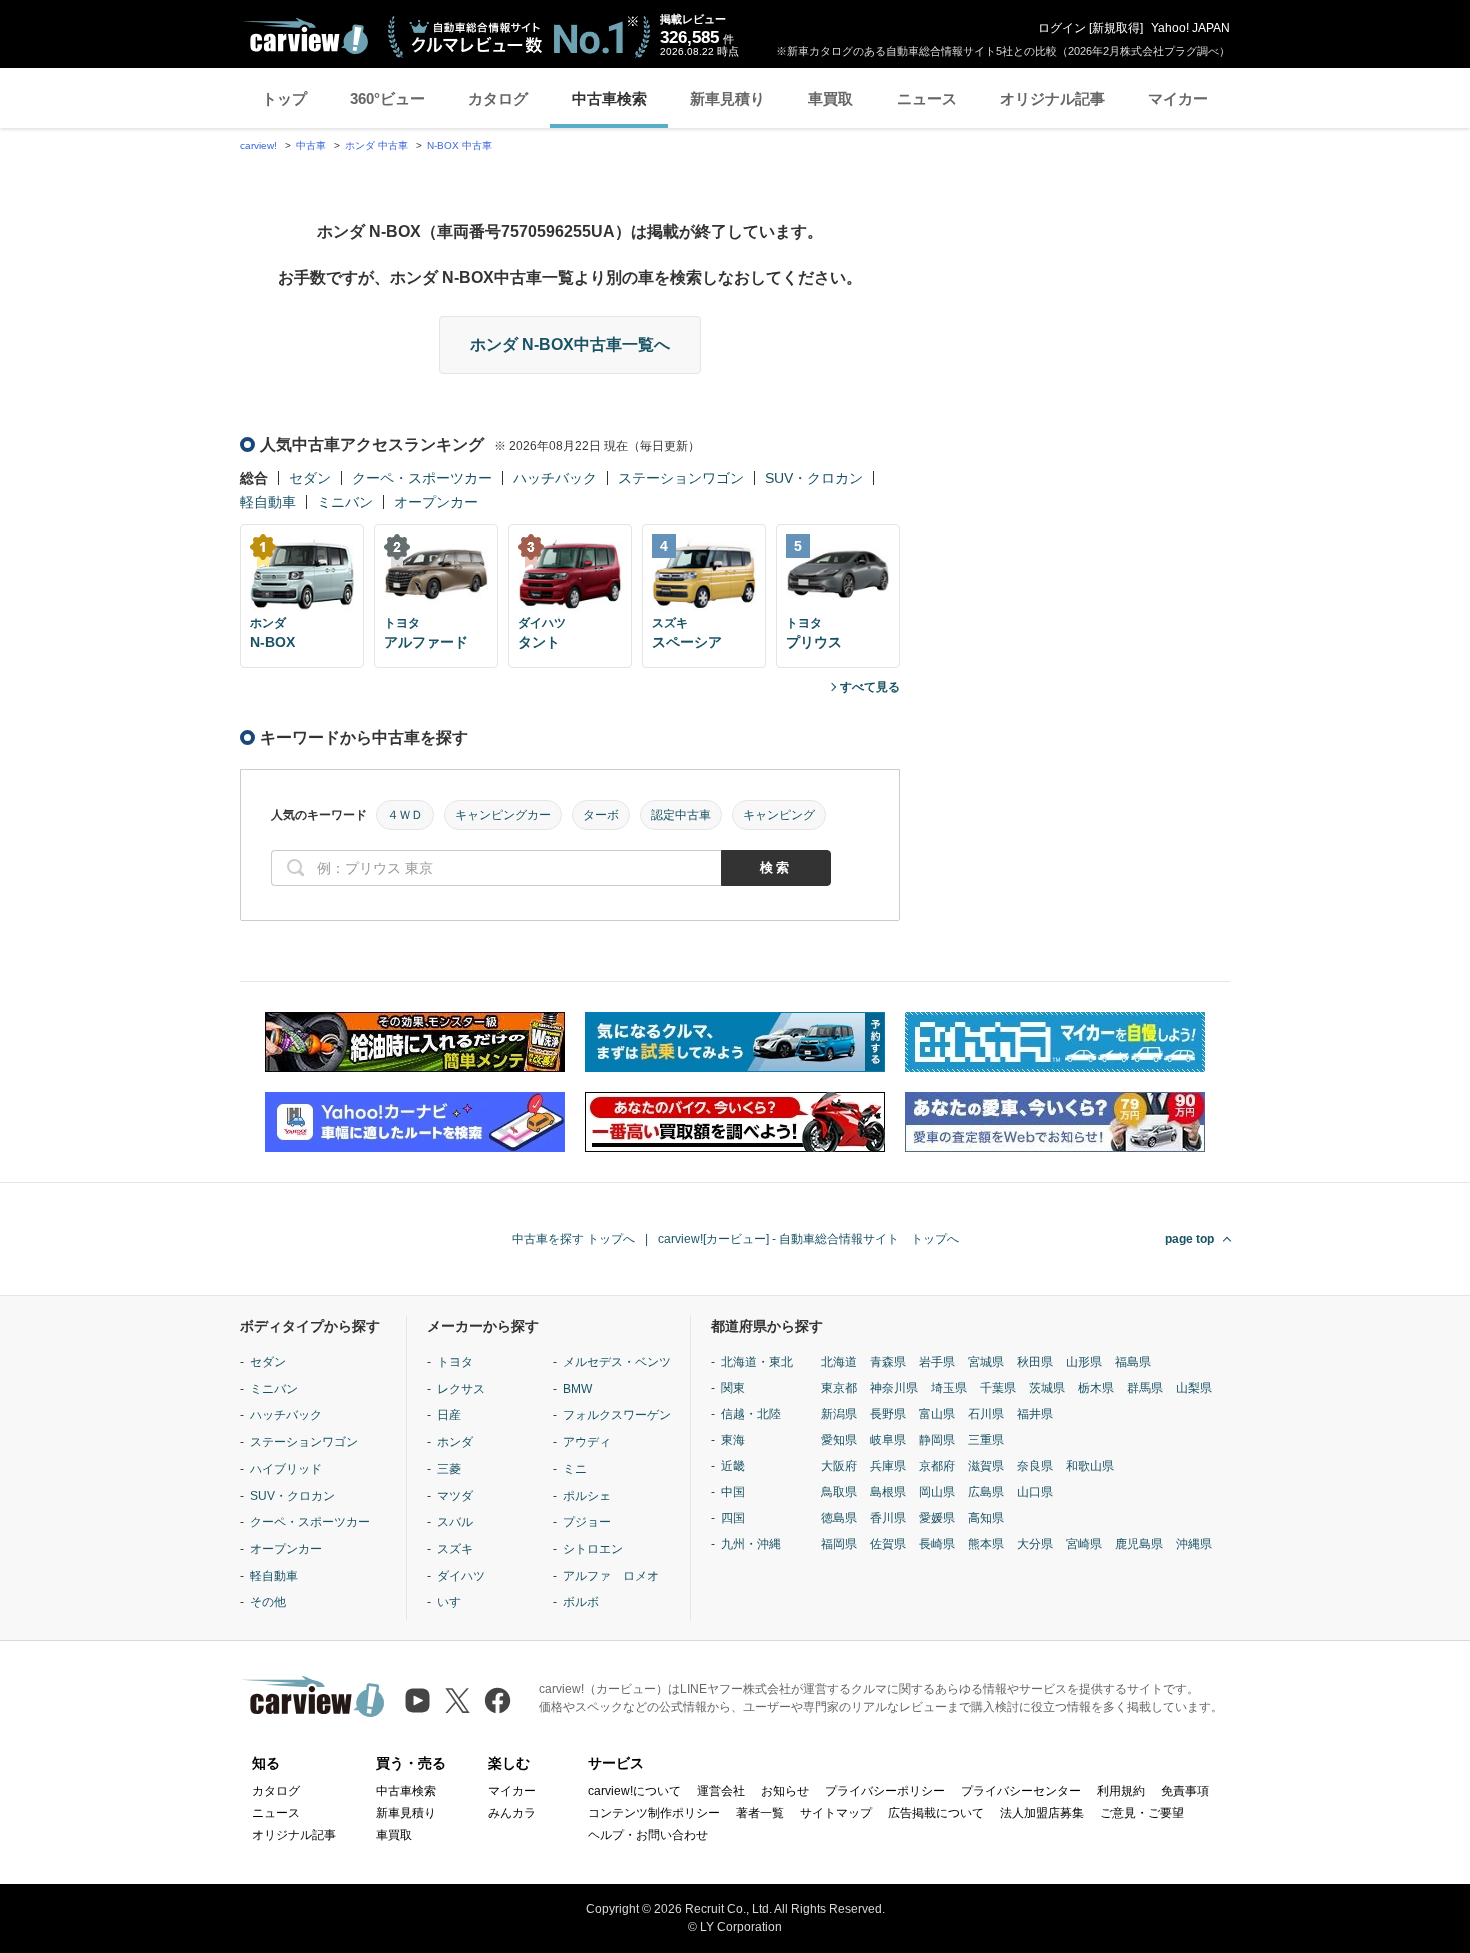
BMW (577, 1389)
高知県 (986, 1518)
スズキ (455, 1549)
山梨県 (1194, 1388)
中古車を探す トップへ (573, 1239)
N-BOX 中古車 (459, 145)
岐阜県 (888, 1440)
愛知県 (839, 1440)
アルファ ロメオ (611, 1576)
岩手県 (937, 1362)
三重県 (986, 1440)
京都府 (937, 1466)
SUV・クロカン (814, 478)
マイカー (1178, 98)
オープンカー (436, 502)
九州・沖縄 (751, 1544)
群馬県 (1145, 1388)
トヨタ (455, 1362)
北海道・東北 (757, 1362)
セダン (310, 478)
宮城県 (986, 1362)
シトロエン (593, 1549)
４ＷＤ (405, 815)
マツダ (455, 1496)
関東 (733, 1388)
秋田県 (1035, 1362)
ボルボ (581, 1602)
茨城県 (1047, 1388)
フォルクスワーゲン (617, 1415)
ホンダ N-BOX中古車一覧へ (570, 344)
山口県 (1035, 1492)
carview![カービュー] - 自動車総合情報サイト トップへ (808, 1239)
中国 (733, 1492)
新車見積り (727, 98)
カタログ (498, 98)
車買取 (830, 98)
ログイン (1062, 28)
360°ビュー (387, 98)
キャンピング (779, 815)
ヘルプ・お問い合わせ (648, 1835)
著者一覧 (760, 1813)
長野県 (888, 1414)
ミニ (575, 1469)
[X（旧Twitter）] (457, 1700)
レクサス (461, 1389)
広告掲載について (936, 1813)
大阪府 (839, 1466)
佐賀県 (888, 1544)
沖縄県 (1194, 1544)
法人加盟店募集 (1042, 1813)
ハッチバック (555, 478)
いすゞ (455, 1602)
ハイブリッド (286, 1469)
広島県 (986, 1492)
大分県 (1035, 1544)
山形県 (1084, 1362)
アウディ (587, 1442)
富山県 (937, 1414)
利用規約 (1121, 1791)
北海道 (839, 1362)
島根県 (888, 1492)
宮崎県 (1084, 1544)
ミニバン (345, 502)
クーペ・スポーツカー (422, 478)
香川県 (888, 1518)
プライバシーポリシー (885, 1791)
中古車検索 (609, 98)
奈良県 (1035, 1466)
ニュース (927, 98)
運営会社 (721, 1791)
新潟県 (839, 1414)
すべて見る (870, 687)
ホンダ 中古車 (376, 145)
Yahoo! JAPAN (1190, 28)
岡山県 (937, 1492)
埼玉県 (949, 1388)
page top (1189, 1239)
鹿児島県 (1139, 1544)
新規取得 (1116, 28)
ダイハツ (461, 1576)
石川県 (986, 1414)
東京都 (839, 1388)
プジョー (587, 1522)
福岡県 (839, 1544)
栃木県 (1096, 1388)
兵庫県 (888, 1466)
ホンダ (455, 1442)
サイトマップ (836, 1813)
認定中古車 (681, 815)
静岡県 (937, 1440)
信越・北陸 (751, 1414)
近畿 (733, 1466)
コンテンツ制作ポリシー (654, 1813)
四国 (733, 1518)
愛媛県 (937, 1518)
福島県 (1133, 1362)
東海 (733, 1440)
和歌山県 (1090, 1466)
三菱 (449, 1469)
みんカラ (512, 1813)
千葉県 (998, 1388)
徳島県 (839, 1518)
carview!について (634, 1791)
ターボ (601, 815)
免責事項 (1185, 1791)
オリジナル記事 (1052, 98)
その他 (268, 1602)
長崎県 (937, 1544)
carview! (258, 145)
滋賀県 (986, 1466)
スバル (455, 1522)
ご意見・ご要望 (1142, 1813)
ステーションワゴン (681, 478)
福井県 (1035, 1414)
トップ (284, 98)
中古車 (311, 145)
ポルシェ (587, 1496)
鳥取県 (839, 1492)
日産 (449, 1415)
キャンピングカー (503, 815)
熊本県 (986, 1544)
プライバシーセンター (1021, 1791)
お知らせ (785, 1791)
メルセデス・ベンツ (617, 1362)
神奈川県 (894, 1388)
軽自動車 (268, 502)
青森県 (888, 1362)
